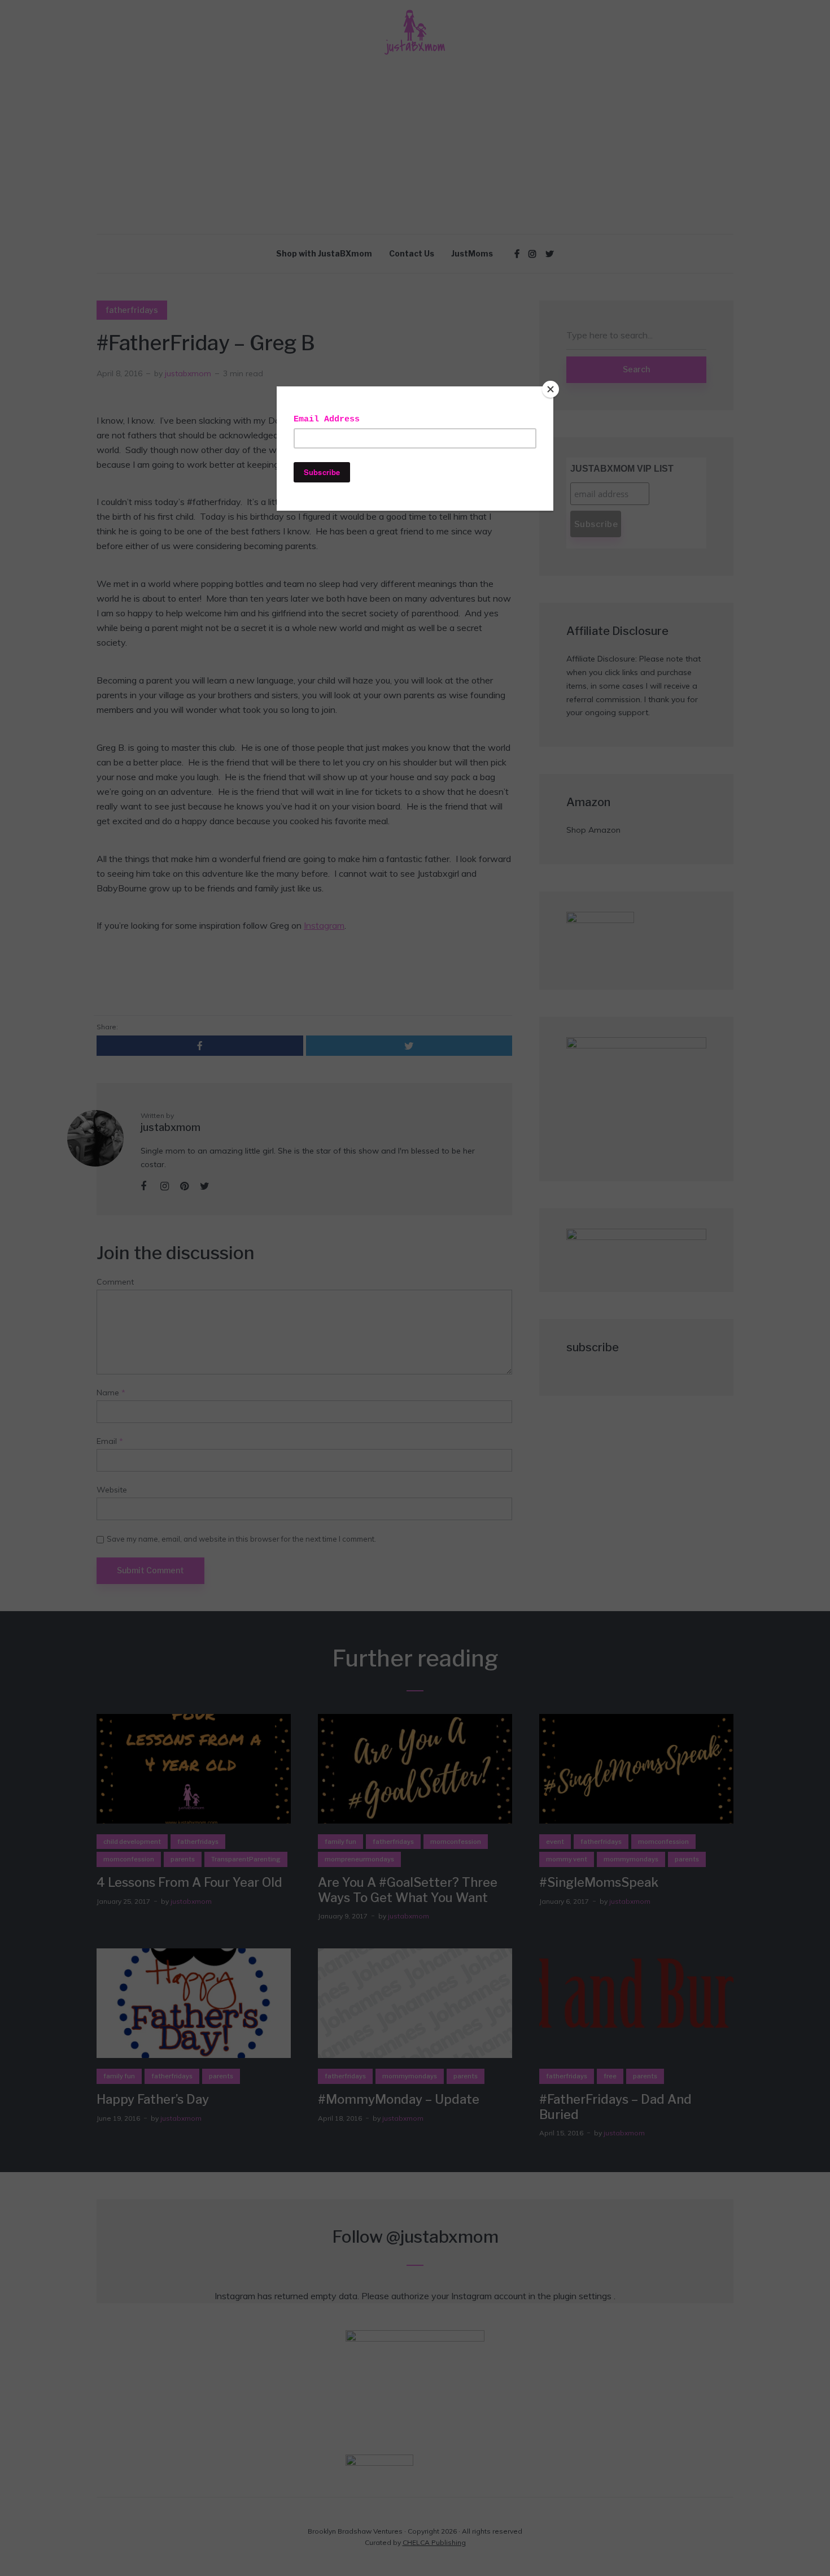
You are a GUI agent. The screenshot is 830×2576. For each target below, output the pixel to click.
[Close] (551, 389)
